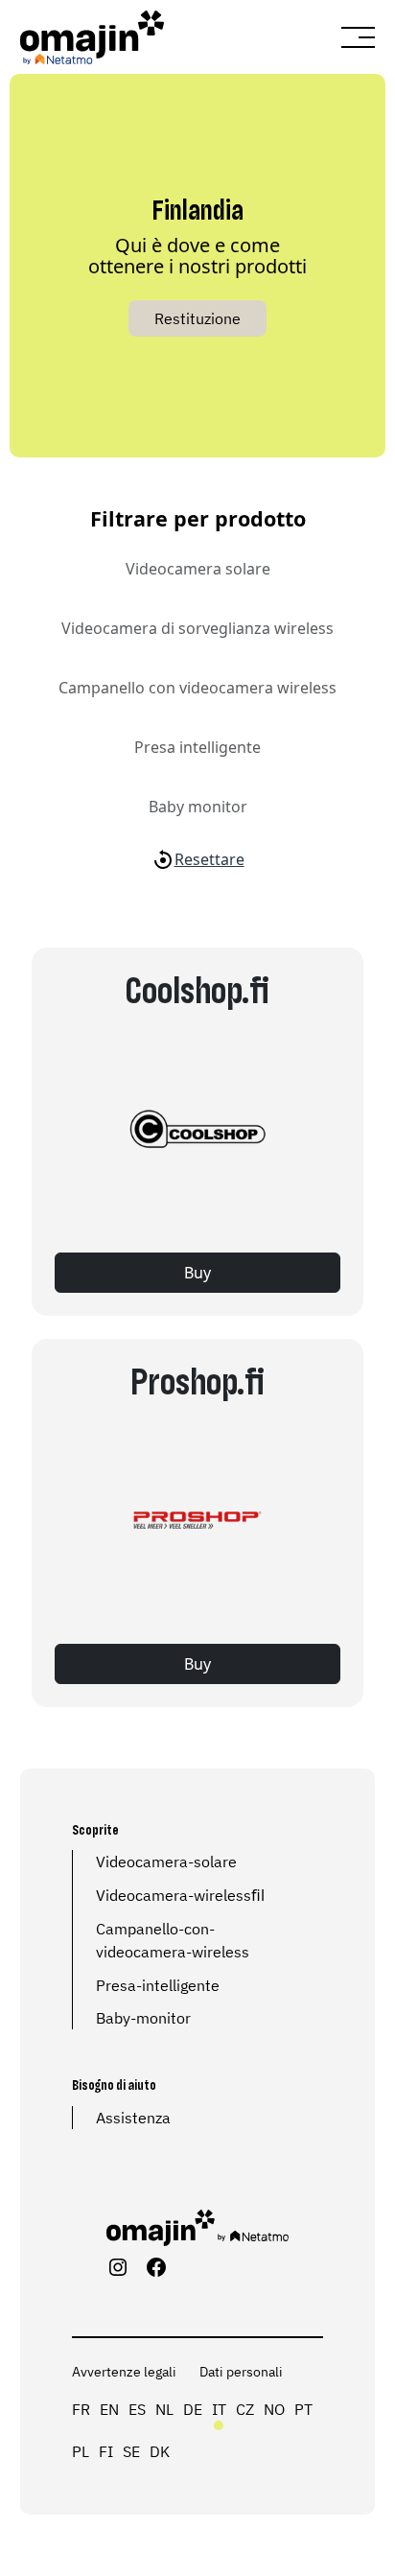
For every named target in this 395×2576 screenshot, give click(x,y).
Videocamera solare (198, 569)
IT (219, 2409)
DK (160, 2451)
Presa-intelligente (158, 1985)
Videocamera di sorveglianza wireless (197, 628)
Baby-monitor (143, 2018)
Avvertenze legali (124, 2372)
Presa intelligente (197, 747)
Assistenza (133, 2118)
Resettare (209, 859)
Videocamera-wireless (174, 1895)
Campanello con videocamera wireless (197, 688)
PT (303, 2409)
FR (81, 2409)
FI (106, 2451)
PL (81, 2451)
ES (137, 2409)
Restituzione (197, 318)
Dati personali (241, 2372)
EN (109, 2409)
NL (164, 2409)
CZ (245, 2409)
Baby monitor (198, 807)
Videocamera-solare (166, 1862)
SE (131, 2451)
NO (274, 2409)
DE (193, 2409)
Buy (197, 1273)
